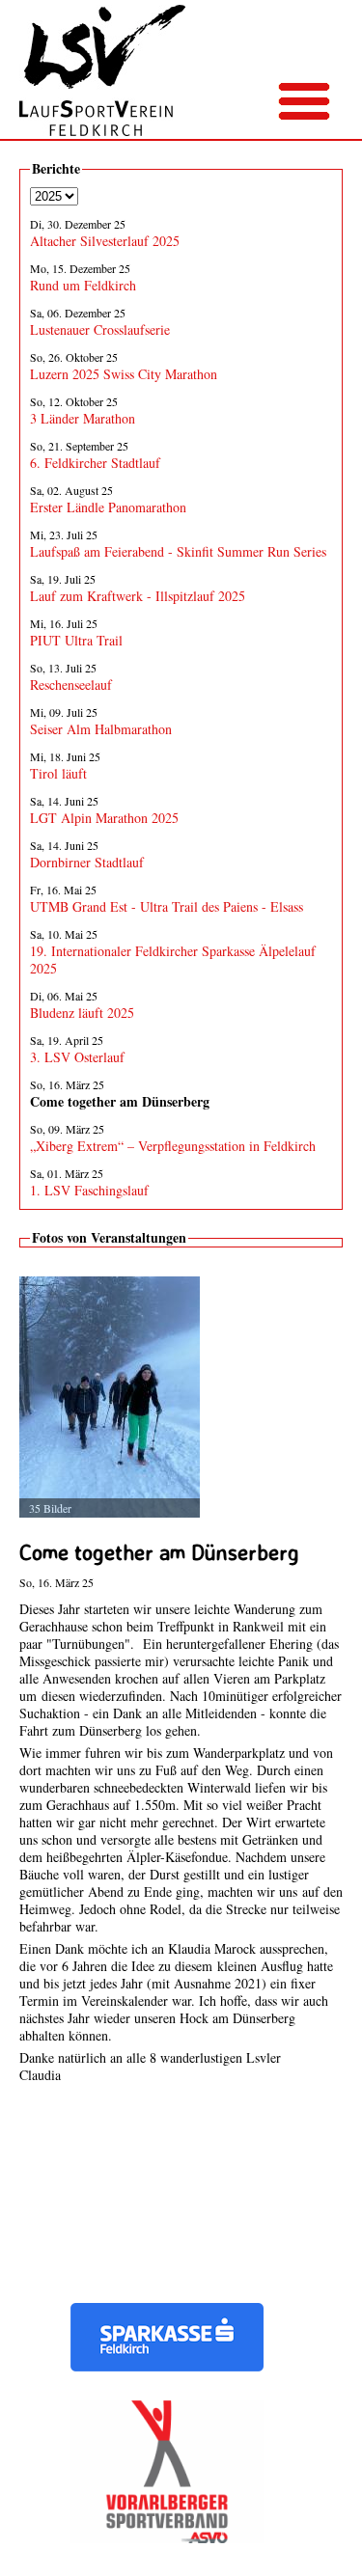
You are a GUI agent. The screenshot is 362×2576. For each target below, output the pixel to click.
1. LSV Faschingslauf (89, 1190)
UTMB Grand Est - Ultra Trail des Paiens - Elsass (167, 906)
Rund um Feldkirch (83, 285)
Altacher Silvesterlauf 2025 (105, 241)
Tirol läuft (58, 773)
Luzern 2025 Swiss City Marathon (124, 374)
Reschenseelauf (71, 685)
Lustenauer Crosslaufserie (100, 329)
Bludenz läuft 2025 (82, 1013)
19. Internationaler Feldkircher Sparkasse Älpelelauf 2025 (173, 959)
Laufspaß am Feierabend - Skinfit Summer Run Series (178, 551)
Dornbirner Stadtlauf (87, 862)
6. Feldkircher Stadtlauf (95, 463)
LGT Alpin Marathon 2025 (104, 818)
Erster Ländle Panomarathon (108, 507)
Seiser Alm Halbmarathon (101, 729)
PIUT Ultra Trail (76, 640)
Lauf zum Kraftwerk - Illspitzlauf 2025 (138, 596)
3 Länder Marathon (83, 418)
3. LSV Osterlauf (77, 1057)
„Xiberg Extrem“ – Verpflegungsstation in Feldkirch (173, 1146)
